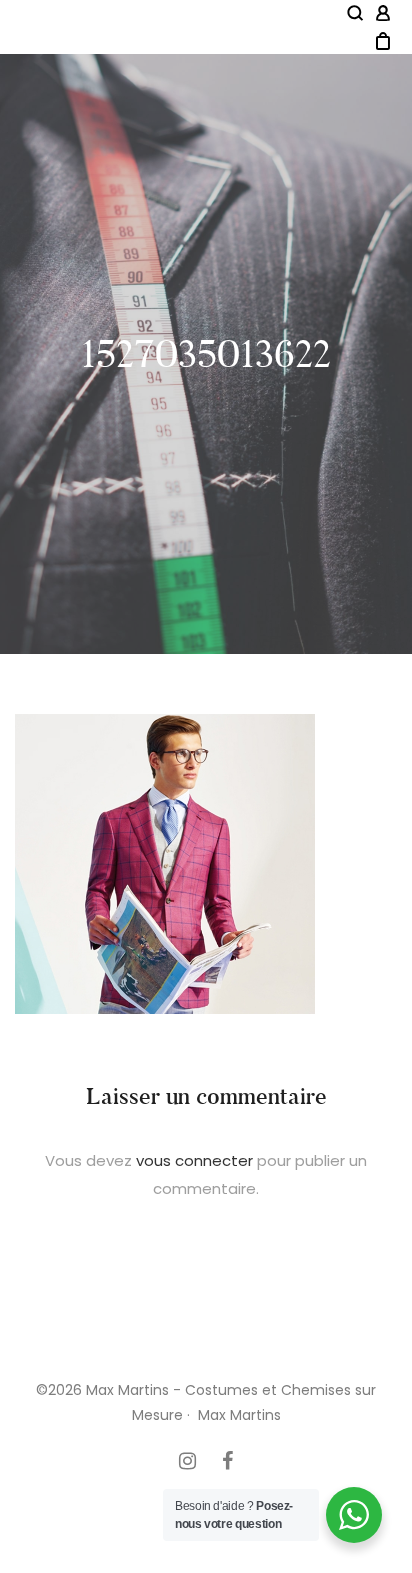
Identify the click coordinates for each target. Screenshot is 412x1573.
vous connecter (194, 1160)
